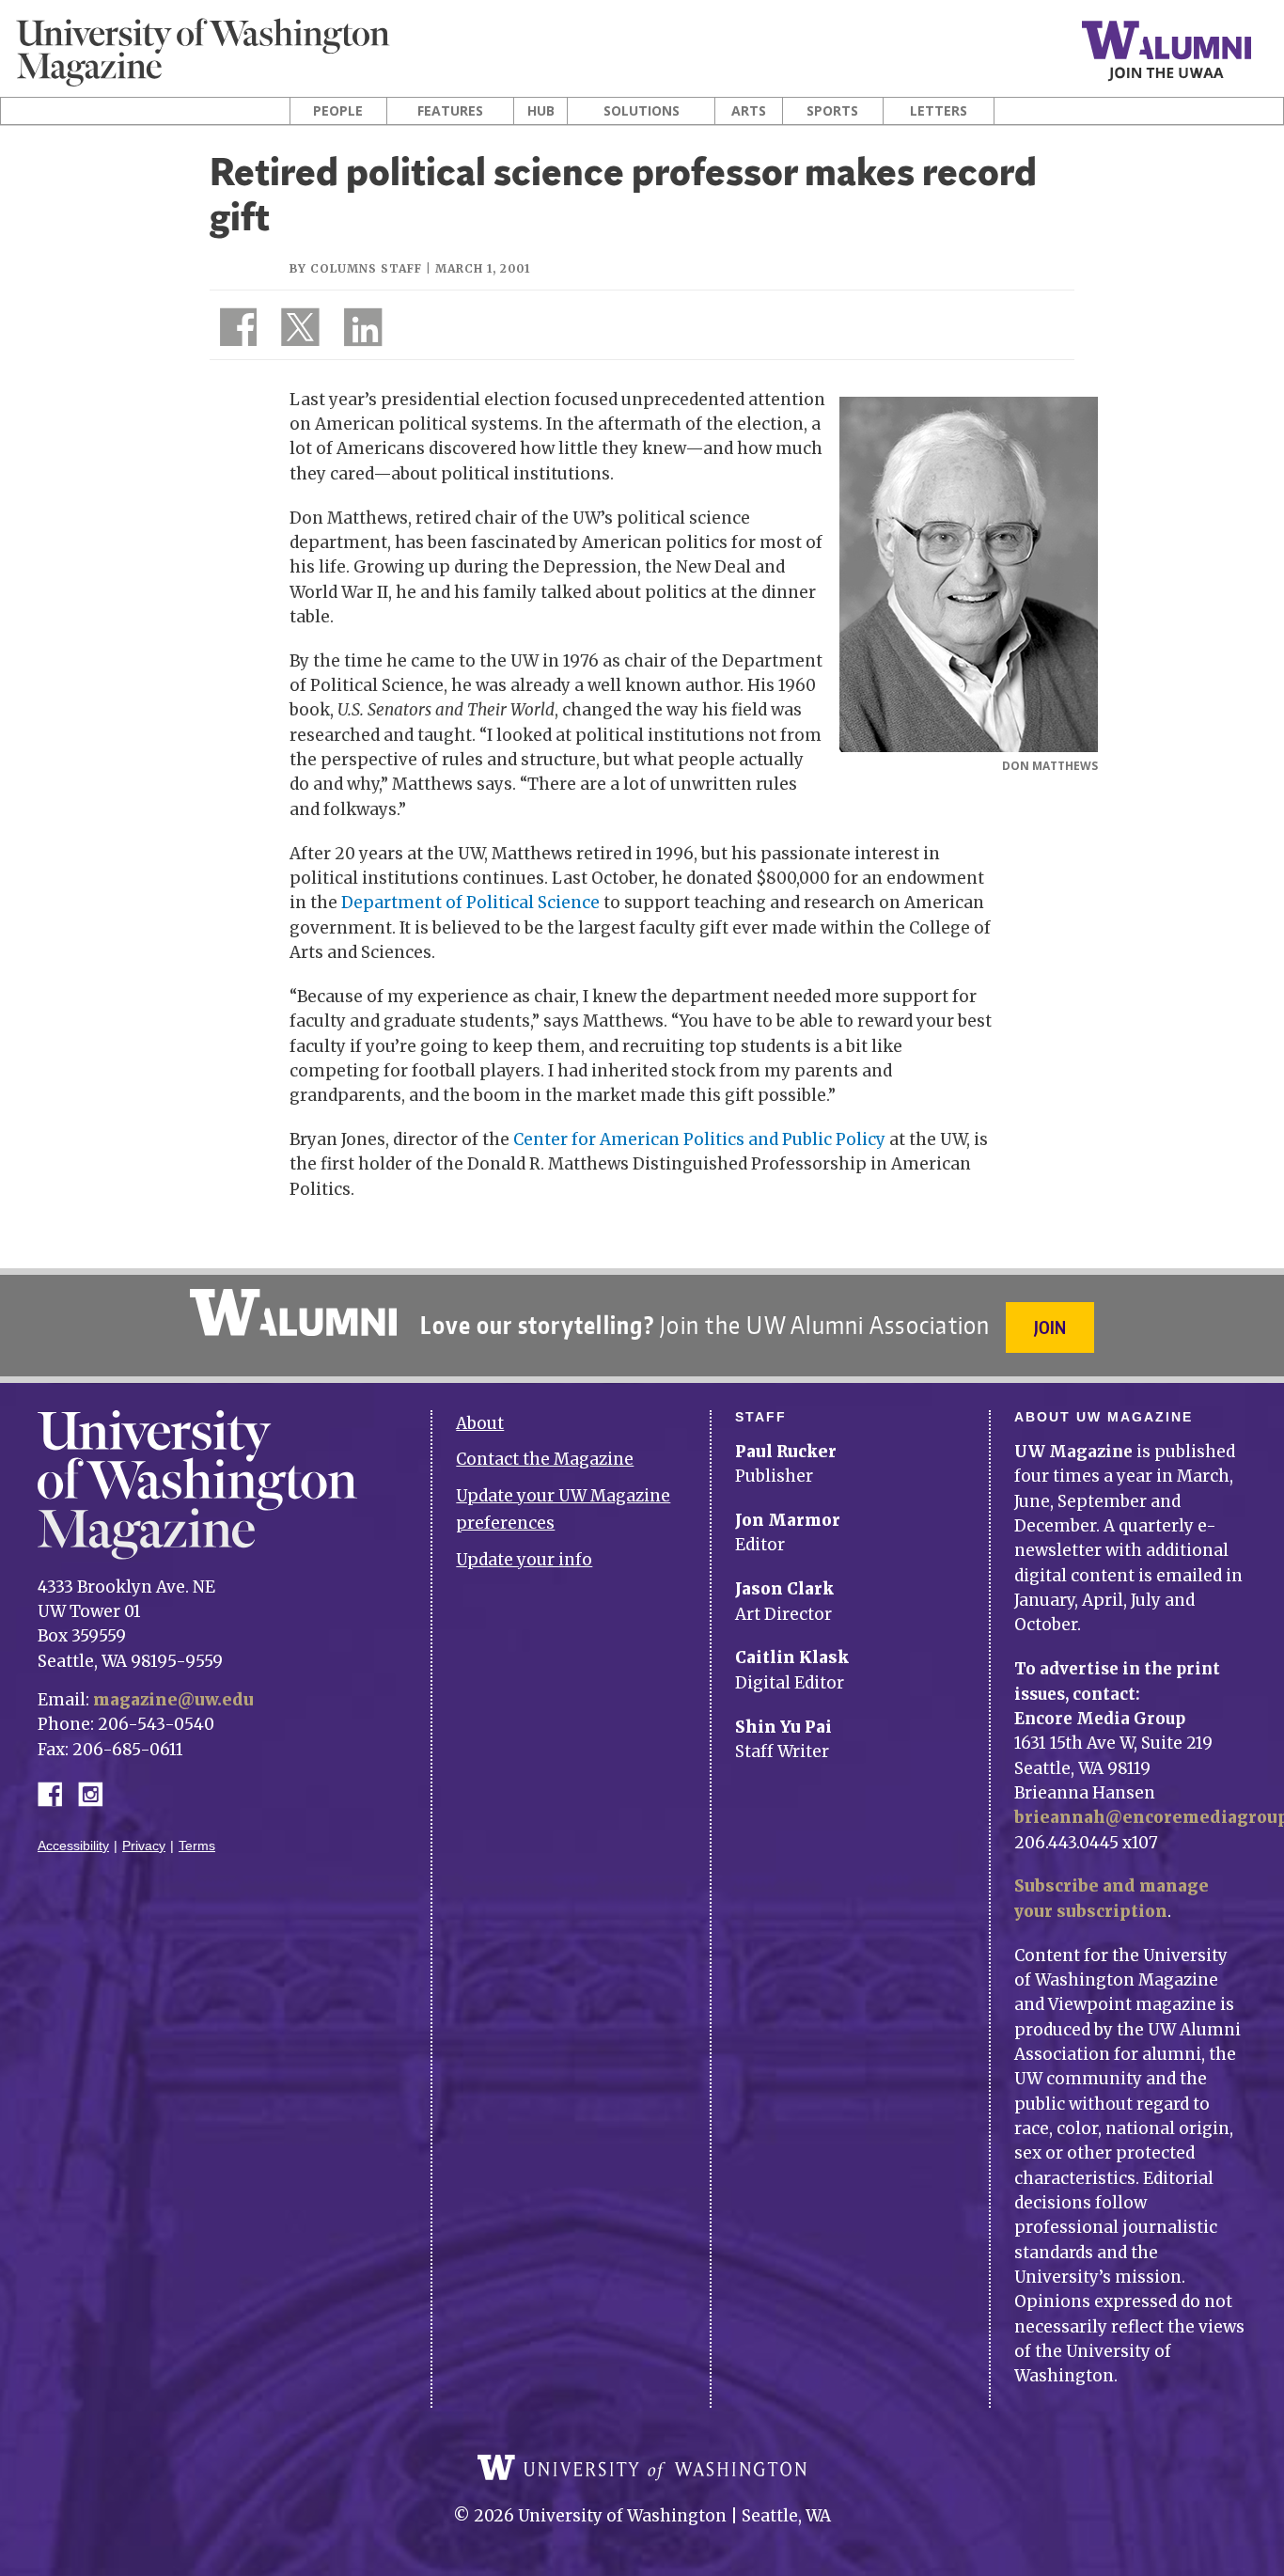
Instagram (97, 1792)
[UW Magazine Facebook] (233, 331)
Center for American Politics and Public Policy (699, 1139)
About (480, 1423)
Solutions (642, 111)
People (338, 111)
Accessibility (73, 1846)
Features (450, 111)
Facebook (57, 1792)
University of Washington (642, 2468)
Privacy (144, 1846)
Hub (541, 111)
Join (1050, 1327)
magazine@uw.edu (173, 1700)
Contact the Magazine (545, 1459)
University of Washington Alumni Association (293, 1312)
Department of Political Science (470, 903)
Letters (939, 111)
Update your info (524, 1560)
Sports (832, 111)
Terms (197, 1846)
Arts (749, 111)
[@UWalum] (298, 331)
